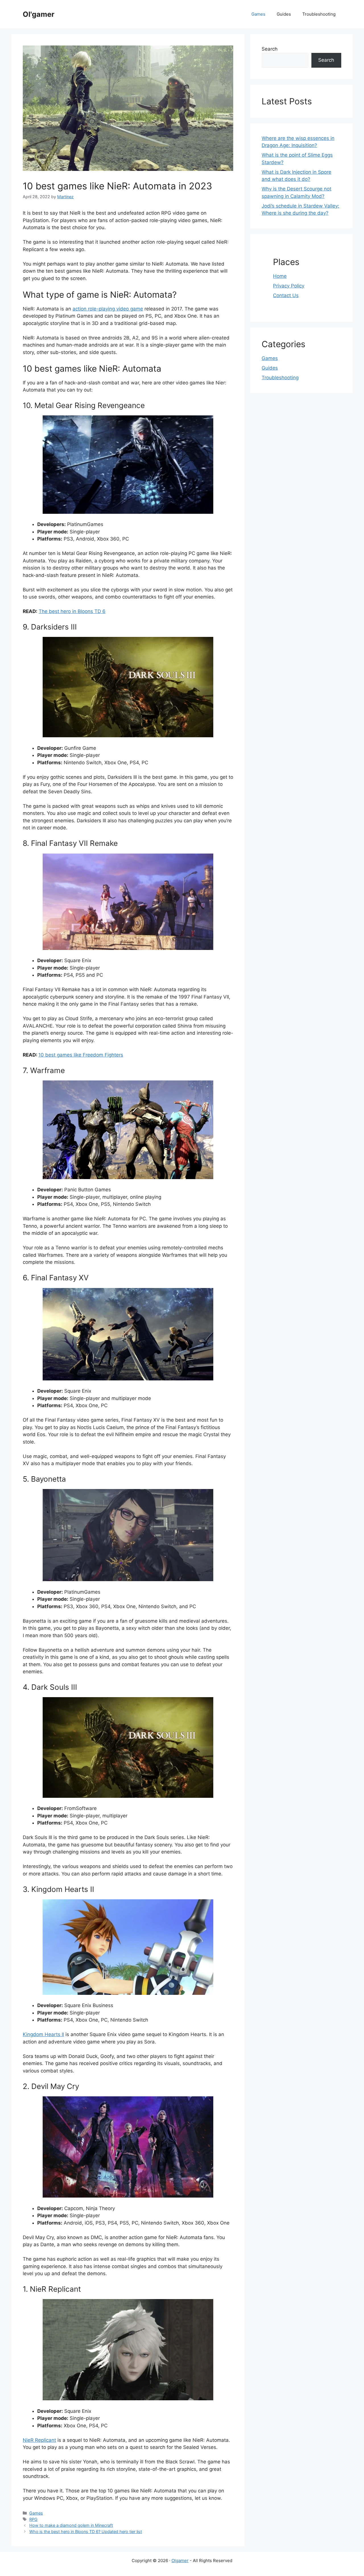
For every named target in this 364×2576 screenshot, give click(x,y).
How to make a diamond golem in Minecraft (71, 2525)
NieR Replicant (39, 2440)
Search (270, 49)
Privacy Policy (289, 286)
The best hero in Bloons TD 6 (72, 611)
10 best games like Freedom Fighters (81, 1055)
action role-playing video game (108, 309)
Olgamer (180, 2561)
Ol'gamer (39, 14)
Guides (284, 14)
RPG (33, 2519)
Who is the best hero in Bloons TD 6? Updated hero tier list (86, 2532)
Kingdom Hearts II (43, 2034)
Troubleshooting (319, 14)
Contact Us (286, 295)
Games (258, 14)
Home (280, 276)
